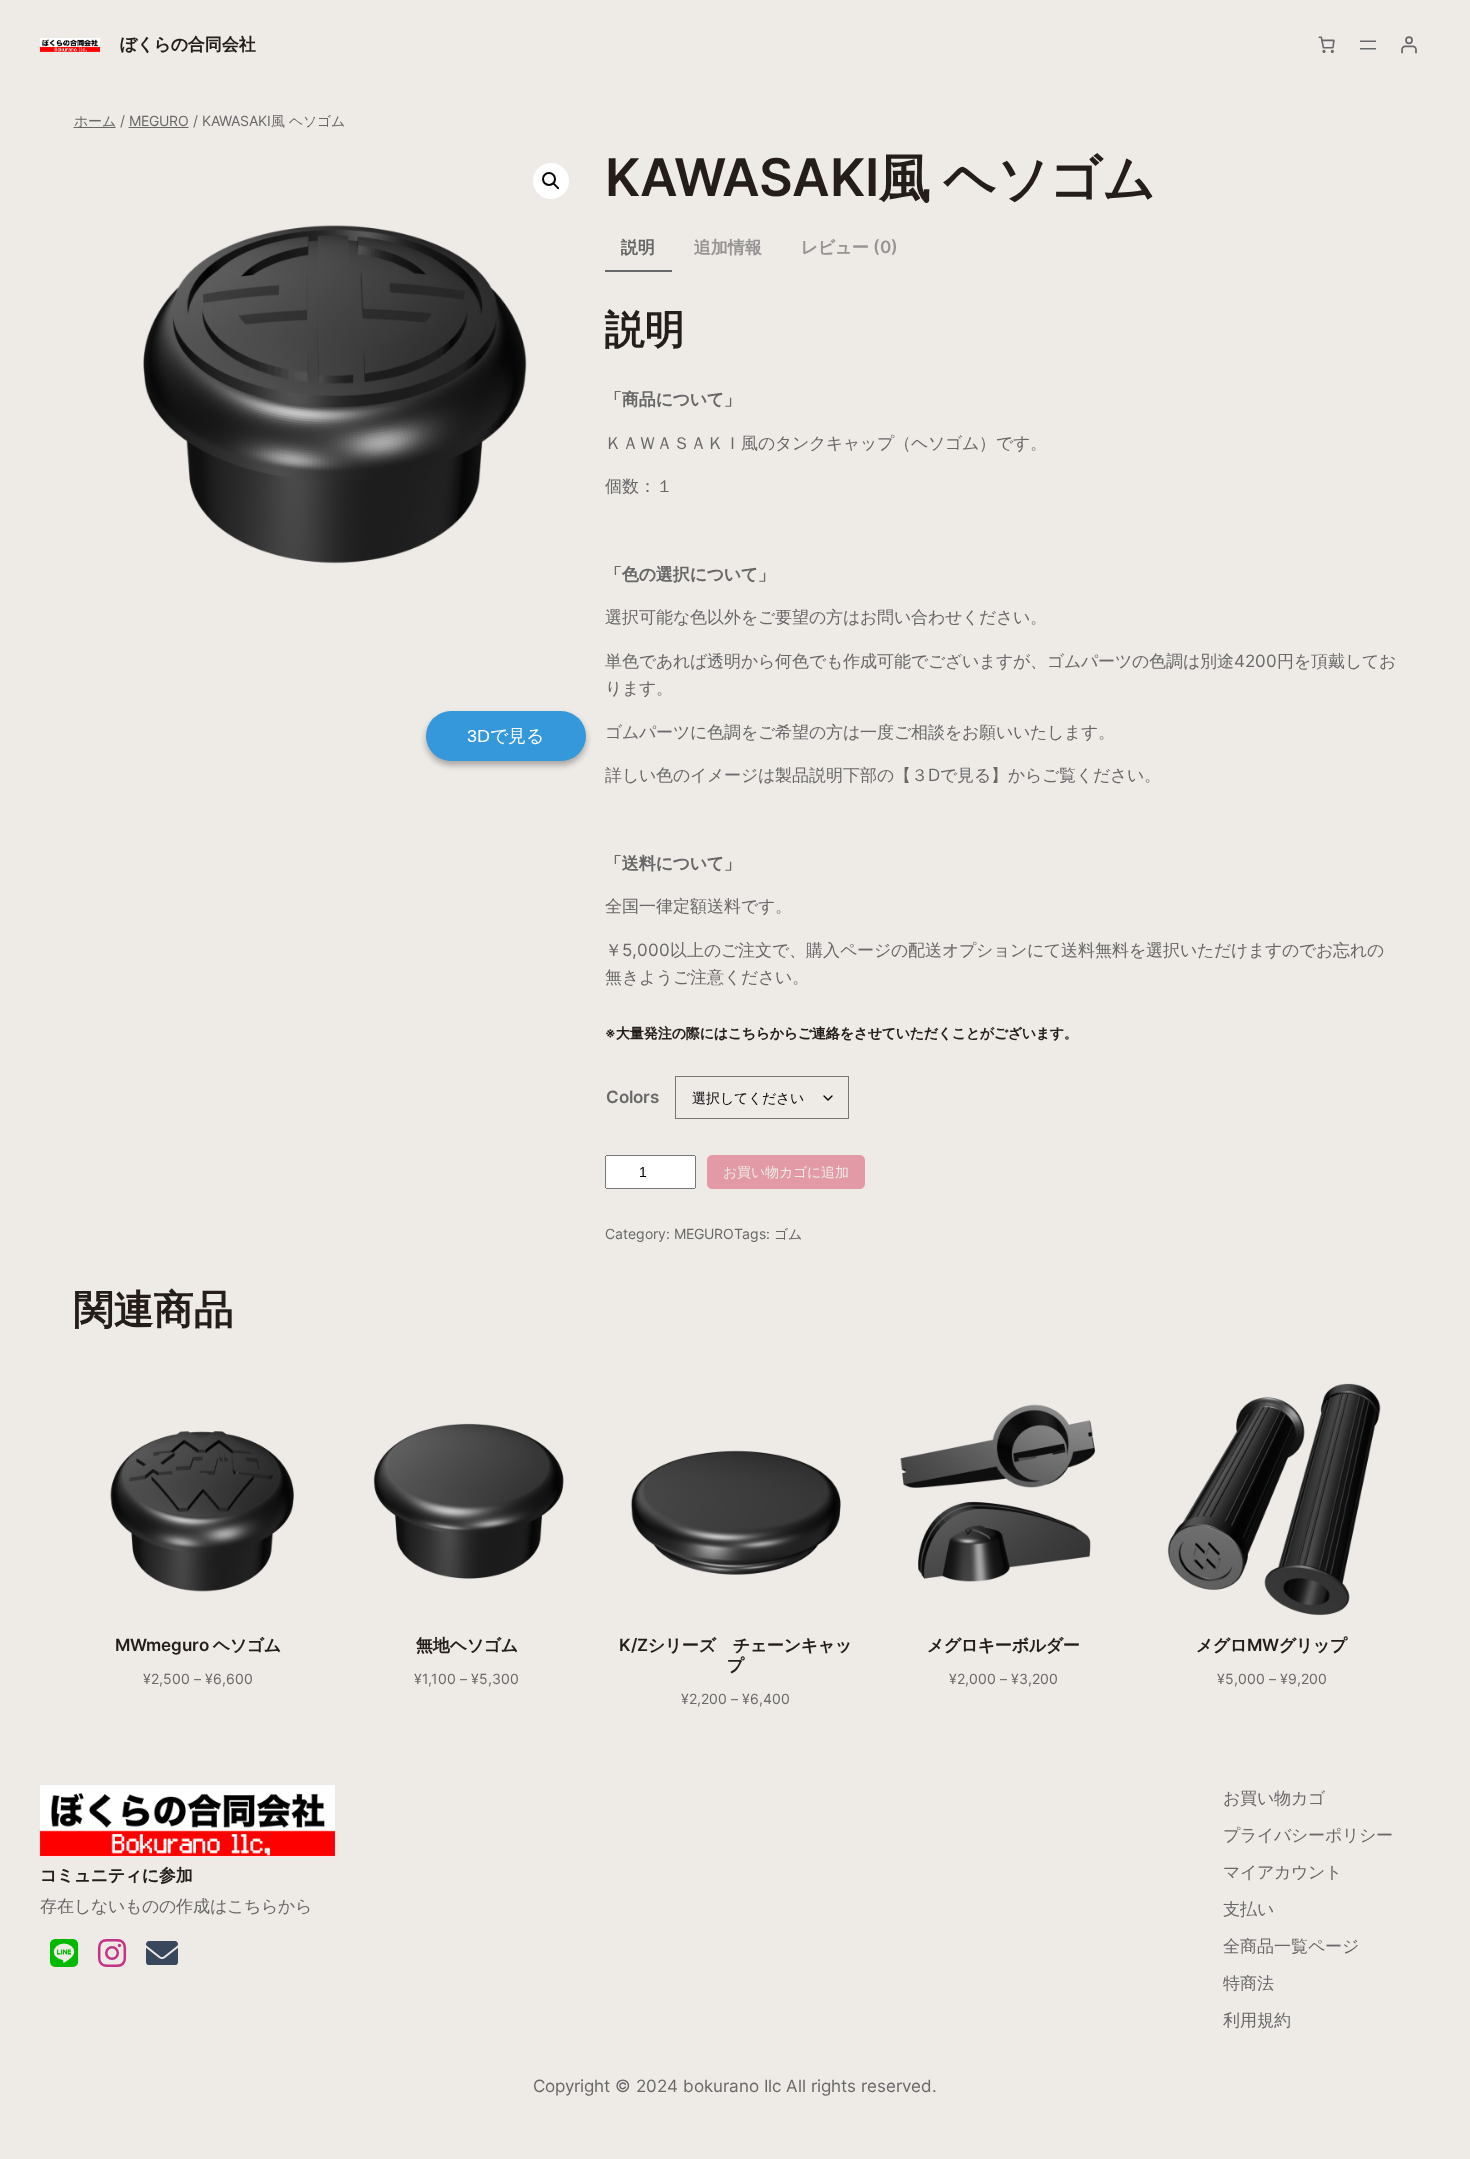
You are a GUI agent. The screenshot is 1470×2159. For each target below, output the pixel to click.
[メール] (162, 1953)
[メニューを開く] (1368, 45)
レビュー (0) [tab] (849, 247)
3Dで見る (505, 736)
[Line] (64, 1953)
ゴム (788, 1233)
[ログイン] (1409, 45)
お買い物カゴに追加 (786, 1171)
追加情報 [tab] (728, 247)
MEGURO (159, 120)
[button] (551, 181)
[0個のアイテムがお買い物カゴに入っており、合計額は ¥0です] (1327, 45)
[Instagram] (112, 1953)
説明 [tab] (638, 247)
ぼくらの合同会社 (188, 44)
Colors (632, 1097)
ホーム (95, 120)
